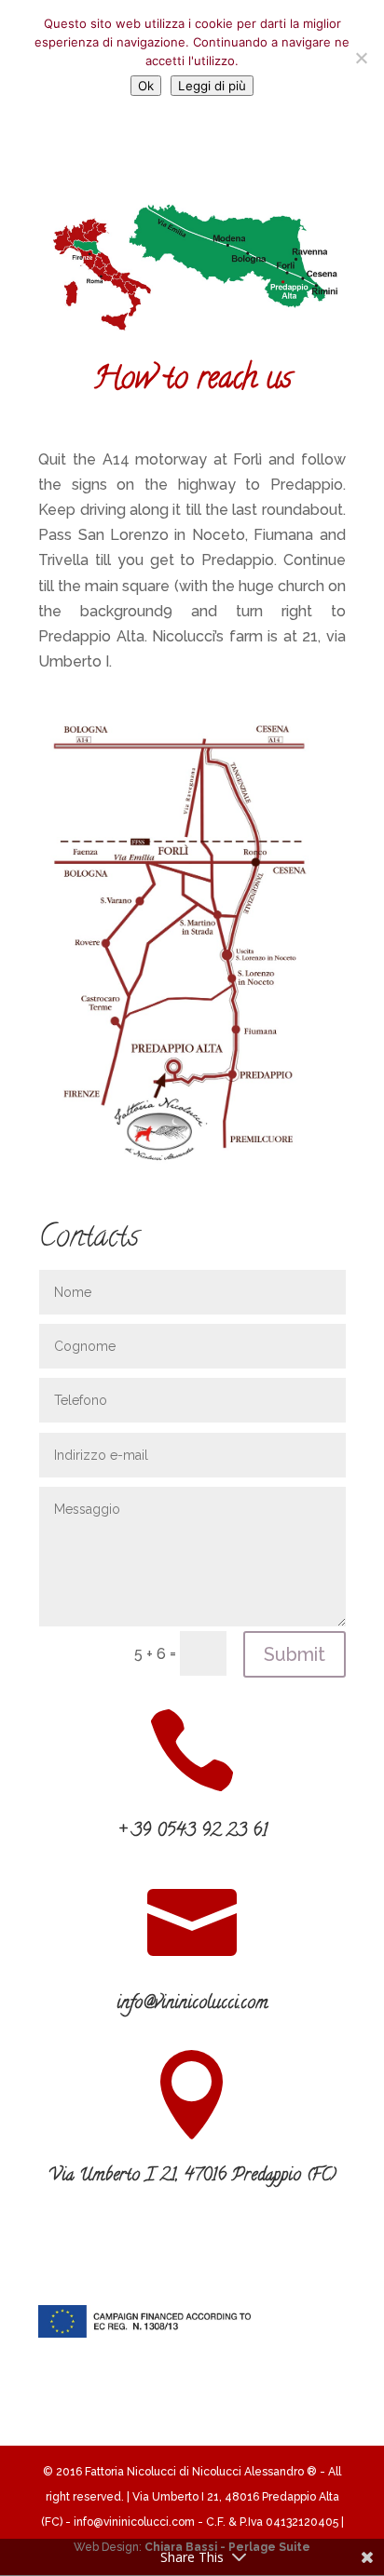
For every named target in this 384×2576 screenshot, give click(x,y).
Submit (295, 1654)
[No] (361, 58)
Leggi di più (212, 86)
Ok (146, 86)
